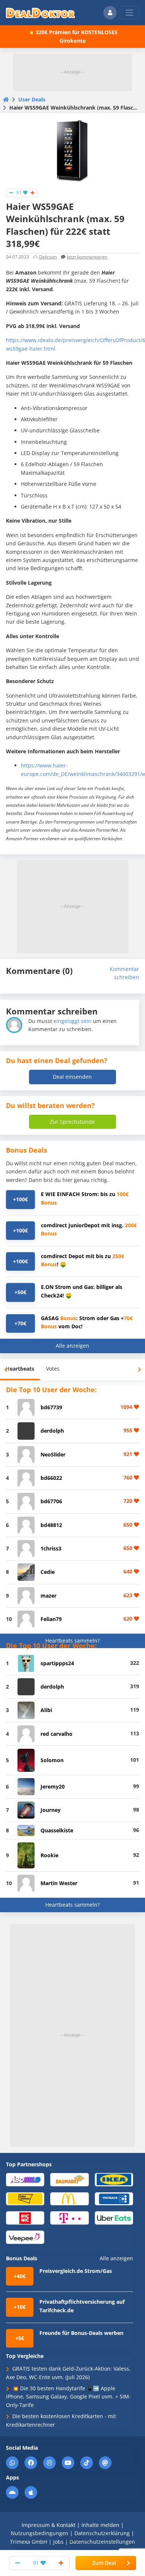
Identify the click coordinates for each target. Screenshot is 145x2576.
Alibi (46, 1710)
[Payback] (114, 2198)
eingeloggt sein (72, 1021)
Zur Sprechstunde (72, 1122)
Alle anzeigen (72, 1346)
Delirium (48, 257)
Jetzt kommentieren (87, 257)
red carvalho (57, 1734)
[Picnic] (25, 2218)
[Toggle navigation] (129, 13)
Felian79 (51, 1619)
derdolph (52, 1431)
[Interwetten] (25, 2198)
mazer (49, 1596)
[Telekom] (69, 2218)
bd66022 (51, 1478)
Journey (51, 1810)
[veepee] (25, 2237)
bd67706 (51, 1501)
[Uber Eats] (114, 2218)
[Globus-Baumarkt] (69, 2179)
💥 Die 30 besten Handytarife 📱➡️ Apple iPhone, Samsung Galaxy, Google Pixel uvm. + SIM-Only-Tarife (68, 2397)
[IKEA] (114, 2179)
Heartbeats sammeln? (72, 1641)
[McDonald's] (69, 2198)
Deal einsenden (72, 1077)
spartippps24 (57, 1663)
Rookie (49, 1855)
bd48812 (51, 1525)
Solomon (52, 1760)
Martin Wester (59, 1883)
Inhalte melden (100, 2525)
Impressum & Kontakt (49, 2525)
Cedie (48, 1572)
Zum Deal (104, 2563)
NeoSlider (53, 1454)
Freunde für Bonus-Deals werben (81, 2333)
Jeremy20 (53, 1786)
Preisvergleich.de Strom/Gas (76, 2271)
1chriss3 (51, 1548)
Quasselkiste (57, 1830)
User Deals (32, 99)
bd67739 (51, 1407)
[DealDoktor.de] (41, 13)
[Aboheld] (25, 2179)
